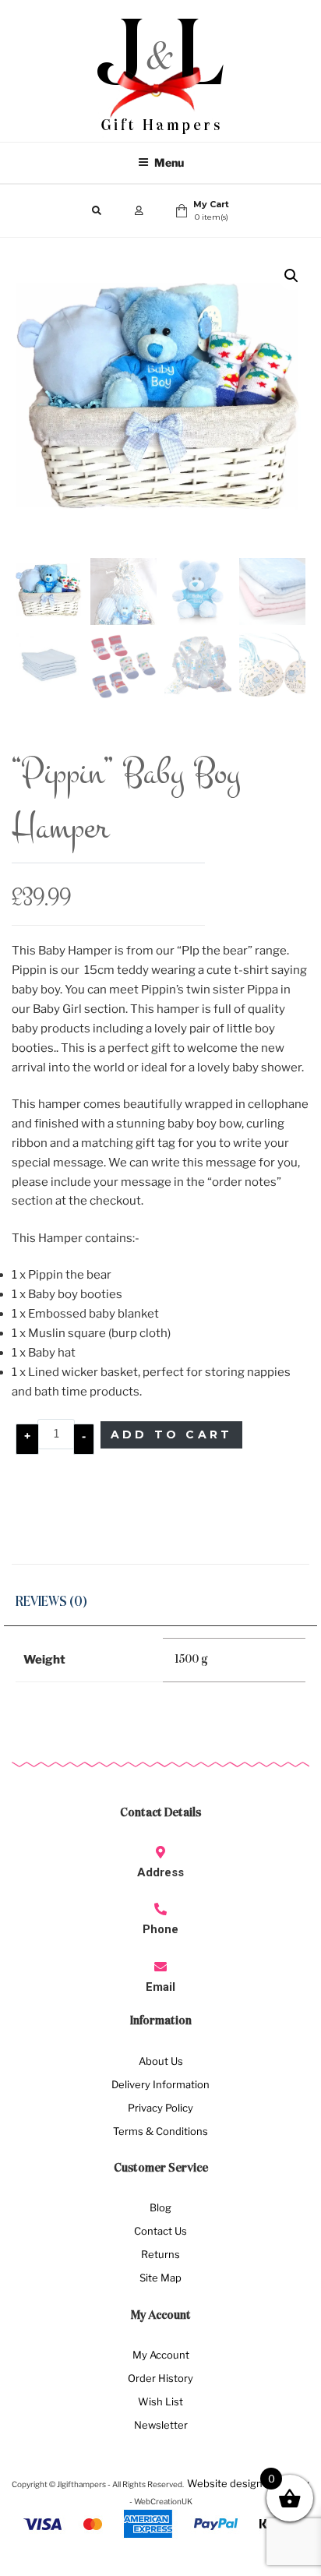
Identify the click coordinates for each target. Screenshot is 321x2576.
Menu (169, 162)
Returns (160, 2254)
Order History (160, 2378)
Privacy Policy (160, 2108)
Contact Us (160, 2231)
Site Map (160, 2278)
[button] (291, 276)
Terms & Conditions (160, 2131)
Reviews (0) (51, 1602)
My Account (161, 2355)
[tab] (51, 1603)
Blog (160, 2207)
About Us (161, 2061)
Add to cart (171, 1434)
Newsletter (161, 2425)
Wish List (160, 2401)
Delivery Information (160, 2084)
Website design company (248, 2483)
